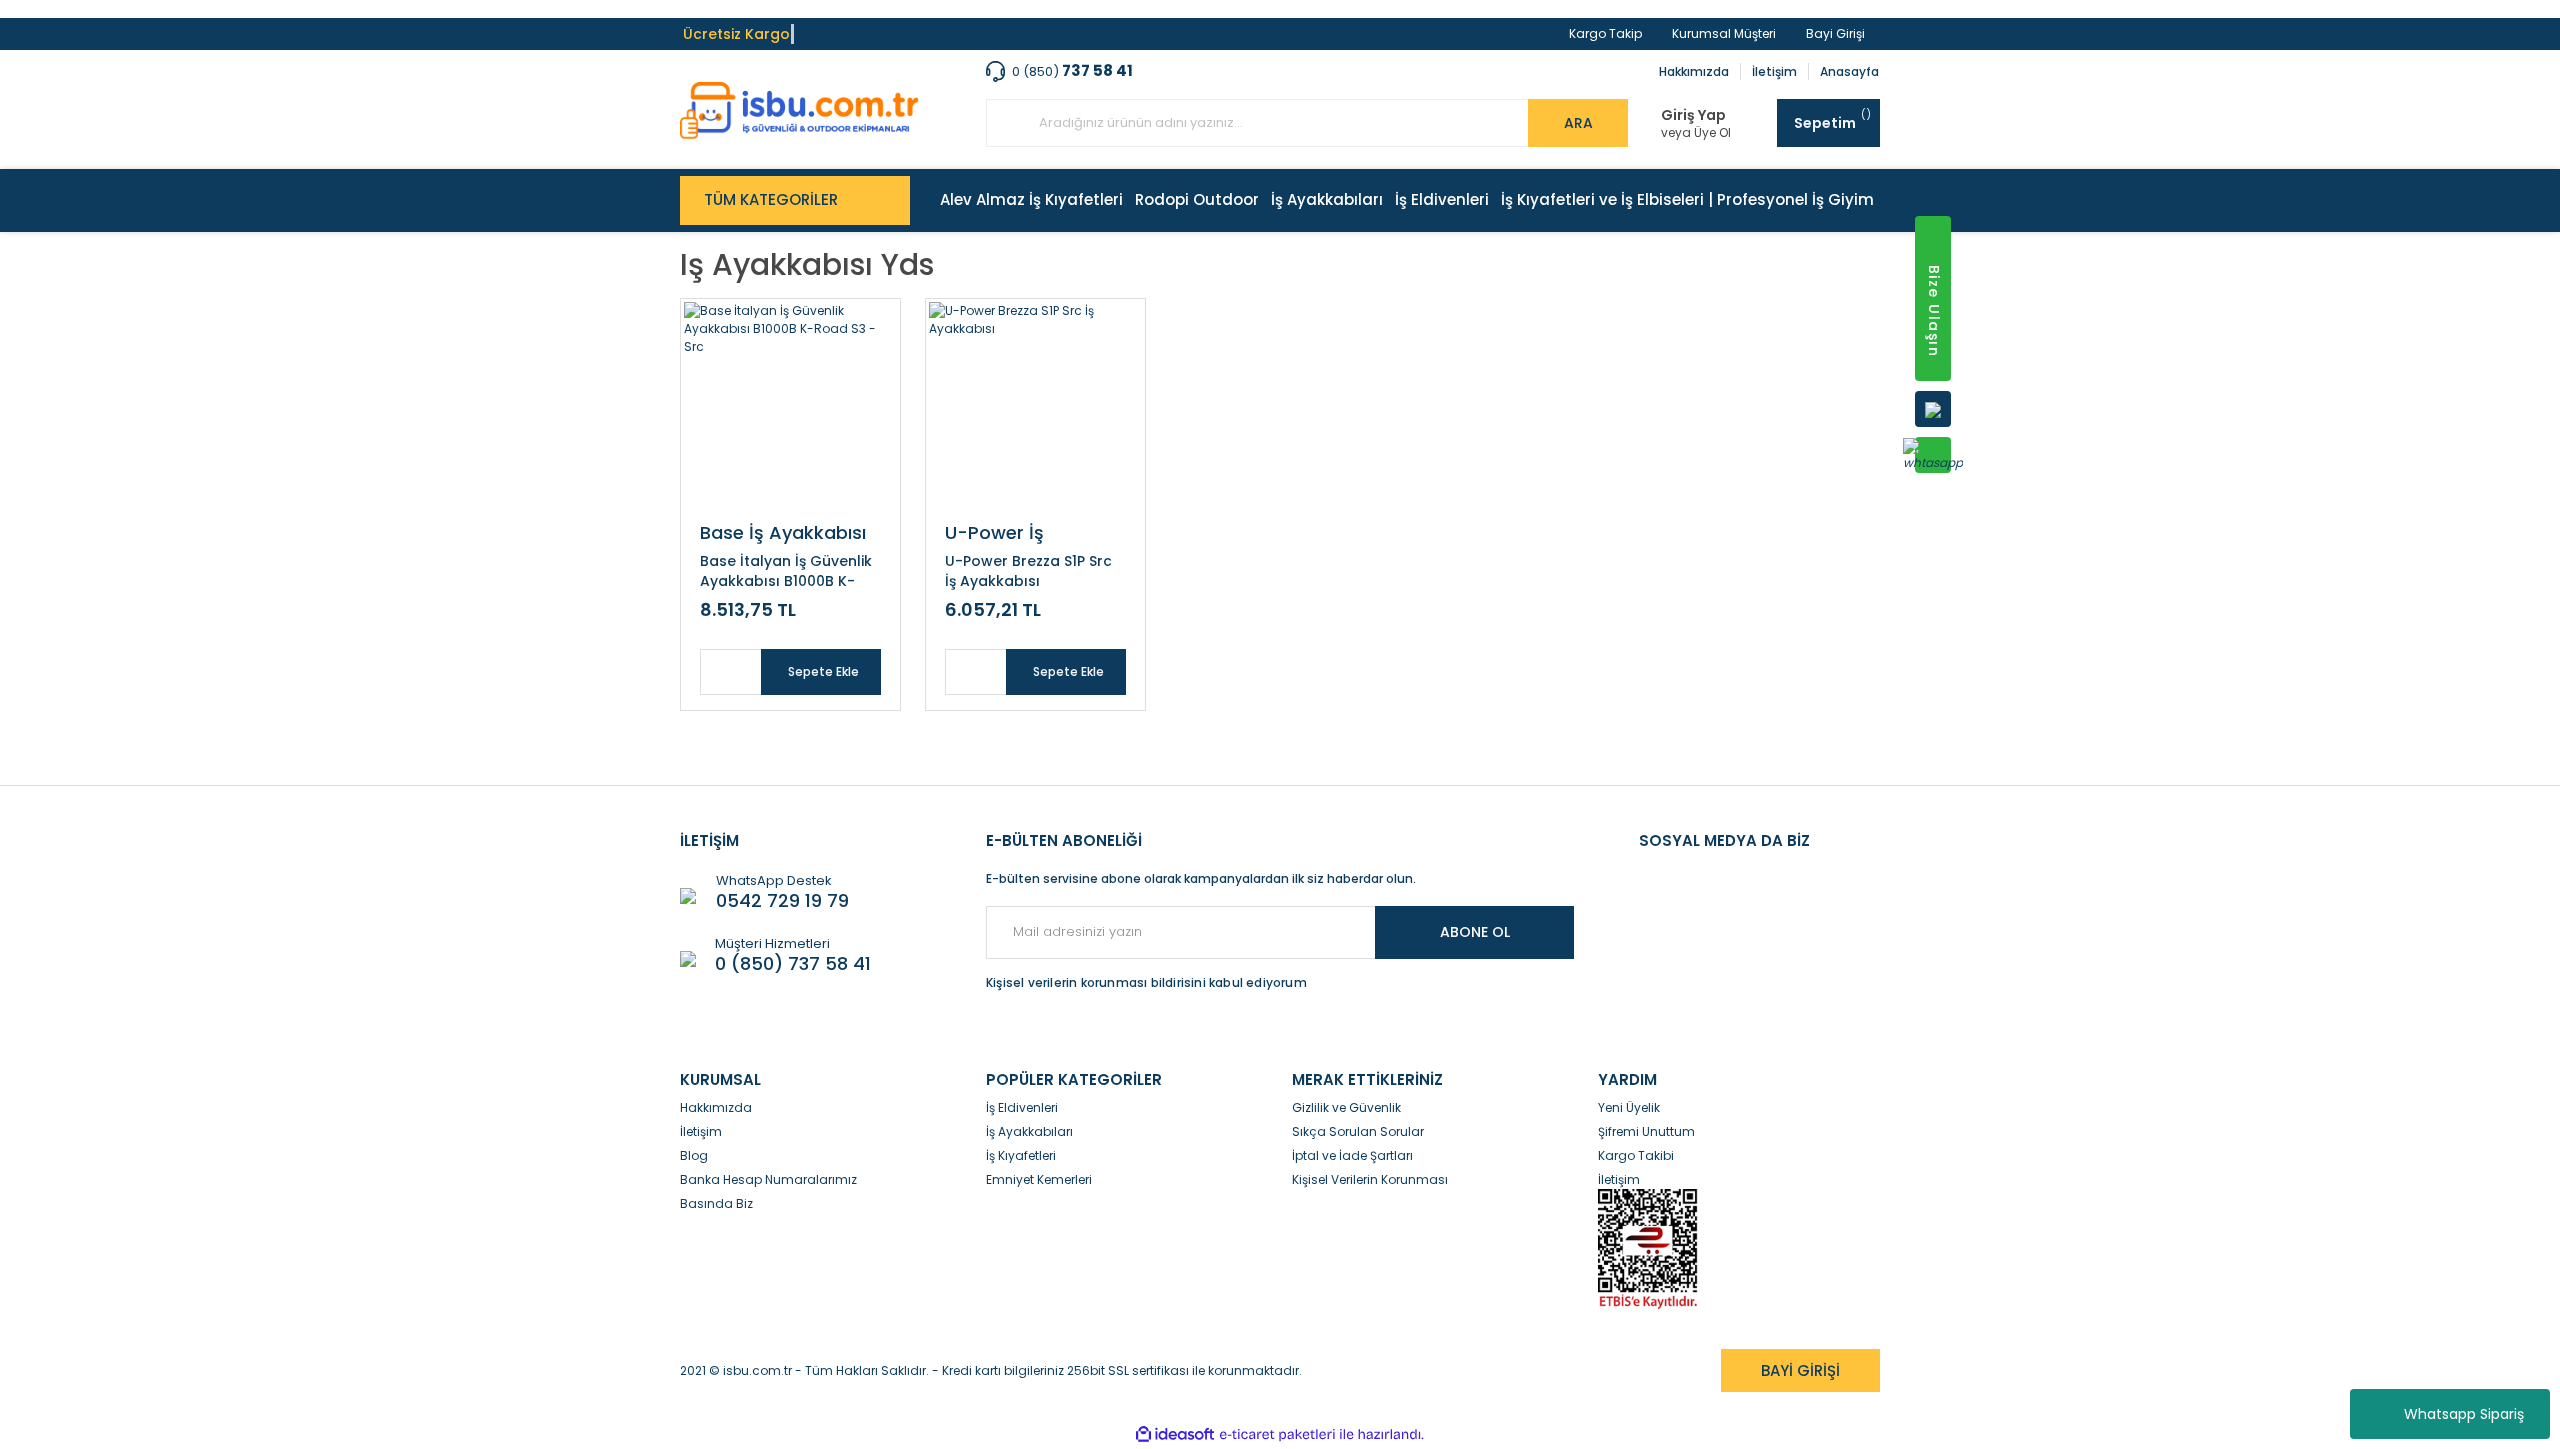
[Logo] (799, 110)
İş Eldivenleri (1022, 1107)
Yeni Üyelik (1629, 1107)
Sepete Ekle (823, 671)
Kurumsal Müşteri (1724, 33)
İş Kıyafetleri (1021, 1155)
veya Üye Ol (1696, 133)
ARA (1578, 123)
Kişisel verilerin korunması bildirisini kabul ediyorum (1146, 982)
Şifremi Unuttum (1646, 1131)
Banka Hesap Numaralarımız (768, 1179)
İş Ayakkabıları (1029, 1131)
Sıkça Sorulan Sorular (1358, 1131)
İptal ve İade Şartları (1352, 1155)
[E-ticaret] (1277, 1435)
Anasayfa (1849, 71)
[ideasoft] (1175, 1434)
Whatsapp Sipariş (2464, 1414)
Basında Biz (716, 1203)
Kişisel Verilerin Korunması (1370, 1179)
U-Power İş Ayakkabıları (1000, 532)
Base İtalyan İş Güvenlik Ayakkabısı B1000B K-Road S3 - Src (786, 571)
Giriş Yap (1693, 115)
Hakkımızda (1694, 71)
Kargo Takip (1605, 33)
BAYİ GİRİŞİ (1800, 1370)
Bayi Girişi (1835, 33)
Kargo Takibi (1636, 1155)
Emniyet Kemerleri (1039, 1179)
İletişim (1774, 71)
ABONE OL (1475, 932)
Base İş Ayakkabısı (783, 532)
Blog (694, 1155)
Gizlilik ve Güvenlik (1346, 1107)
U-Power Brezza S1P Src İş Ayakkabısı (1028, 571)
